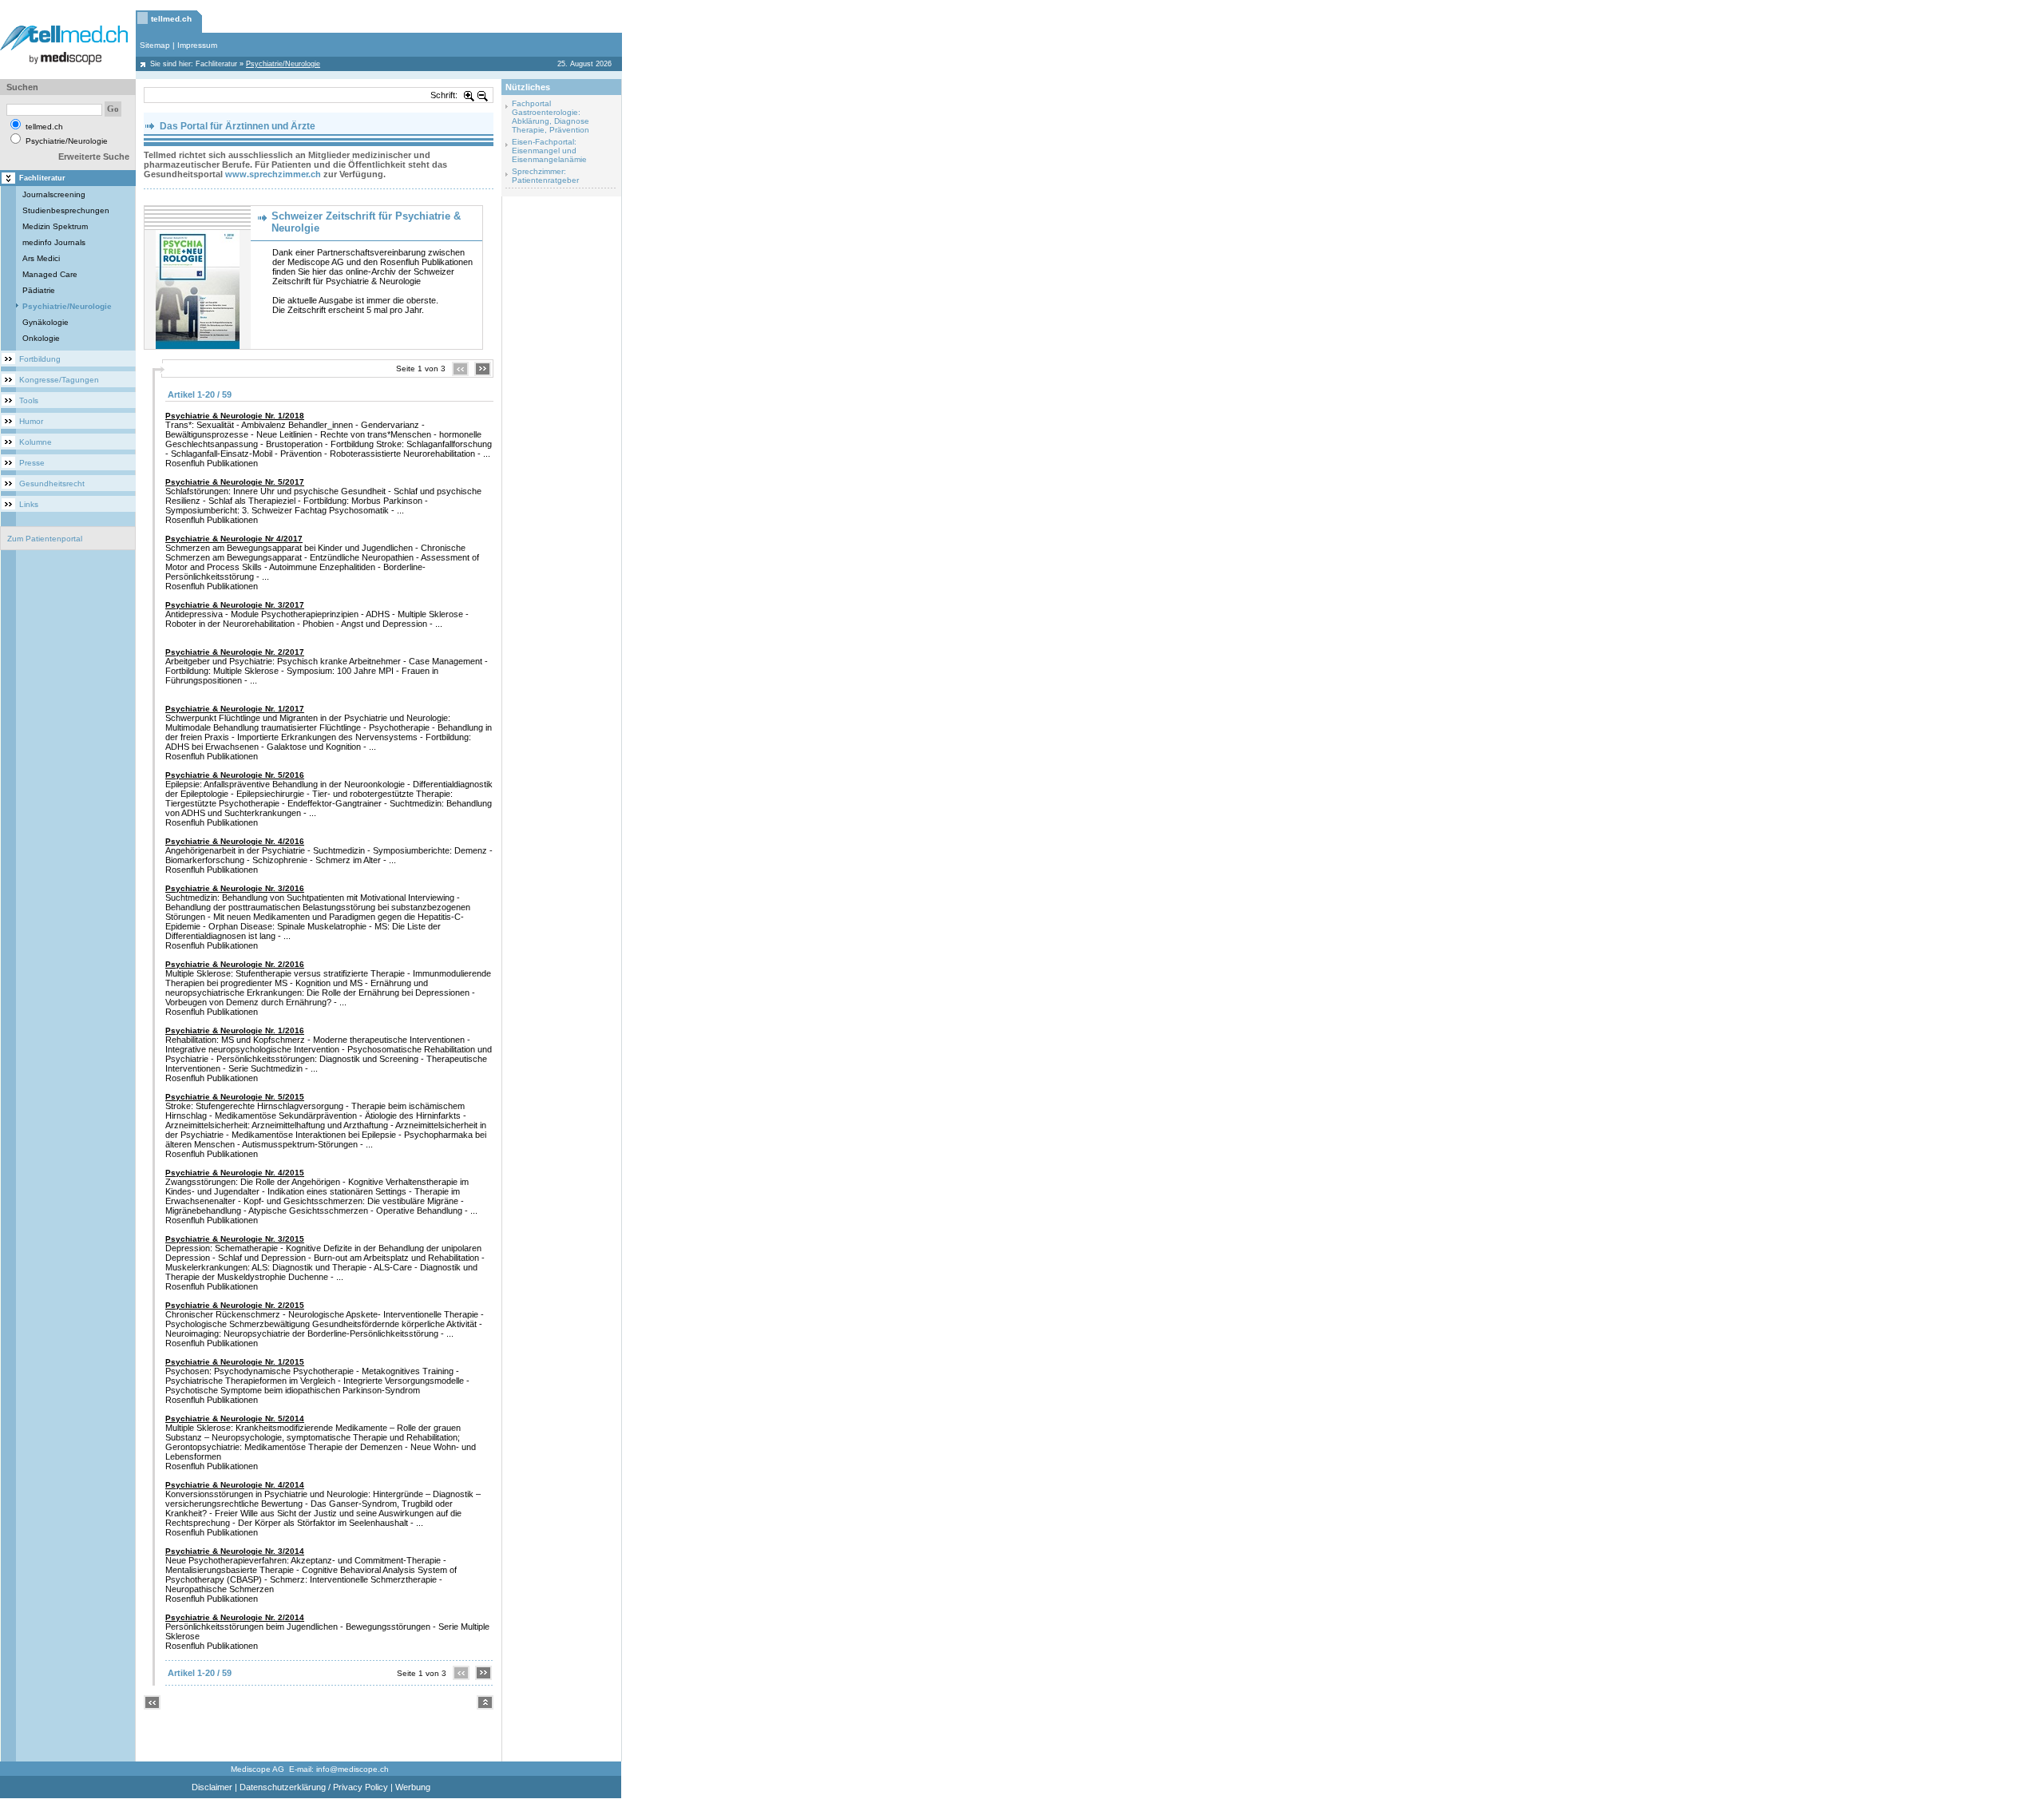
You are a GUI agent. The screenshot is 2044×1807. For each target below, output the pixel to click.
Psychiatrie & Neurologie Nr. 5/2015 (235, 1097)
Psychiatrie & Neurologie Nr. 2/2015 (235, 1305)
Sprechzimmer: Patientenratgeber (545, 176)
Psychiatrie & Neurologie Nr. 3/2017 (235, 605)
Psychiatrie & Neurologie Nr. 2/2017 (235, 652)
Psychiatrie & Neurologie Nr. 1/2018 (235, 416)
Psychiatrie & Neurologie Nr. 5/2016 (235, 775)
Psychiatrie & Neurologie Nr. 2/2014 (235, 1617)
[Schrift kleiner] (483, 95)
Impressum (197, 45)
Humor (31, 421)
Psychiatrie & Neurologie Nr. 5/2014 (235, 1419)
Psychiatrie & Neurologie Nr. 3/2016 (235, 888)
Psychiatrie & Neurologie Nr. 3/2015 (235, 1239)
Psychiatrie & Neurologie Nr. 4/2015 (235, 1173)
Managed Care (50, 274)
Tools (29, 400)
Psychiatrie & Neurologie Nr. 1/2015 (235, 1362)
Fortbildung (40, 359)
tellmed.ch (171, 19)
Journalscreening (54, 194)
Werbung (413, 1787)
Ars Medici (41, 258)
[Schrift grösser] (469, 95)
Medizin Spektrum (55, 226)
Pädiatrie (39, 290)
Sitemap (155, 45)
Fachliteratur (216, 64)
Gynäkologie (46, 322)
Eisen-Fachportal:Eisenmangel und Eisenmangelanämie (549, 151)
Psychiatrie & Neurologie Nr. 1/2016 (235, 1030)
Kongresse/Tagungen (59, 380)
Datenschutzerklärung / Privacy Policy (314, 1787)
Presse (32, 463)
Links (29, 504)
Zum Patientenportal (45, 539)
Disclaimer (212, 1787)
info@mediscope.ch (353, 1769)
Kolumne (36, 442)
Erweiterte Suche (94, 157)
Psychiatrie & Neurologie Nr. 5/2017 (235, 482)
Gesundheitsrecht (52, 483)
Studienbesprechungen (66, 210)
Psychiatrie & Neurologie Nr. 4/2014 (235, 1485)
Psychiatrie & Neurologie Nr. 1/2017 (235, 709)
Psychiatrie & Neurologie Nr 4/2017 (234, 539)
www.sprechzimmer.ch (273, 174)
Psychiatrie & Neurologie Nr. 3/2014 (235, 1551)
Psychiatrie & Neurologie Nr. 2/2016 (235, 964)
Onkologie (41, 338)
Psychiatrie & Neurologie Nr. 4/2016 (235, 841)
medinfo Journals (54, 242)
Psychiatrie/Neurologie (67, 306)
